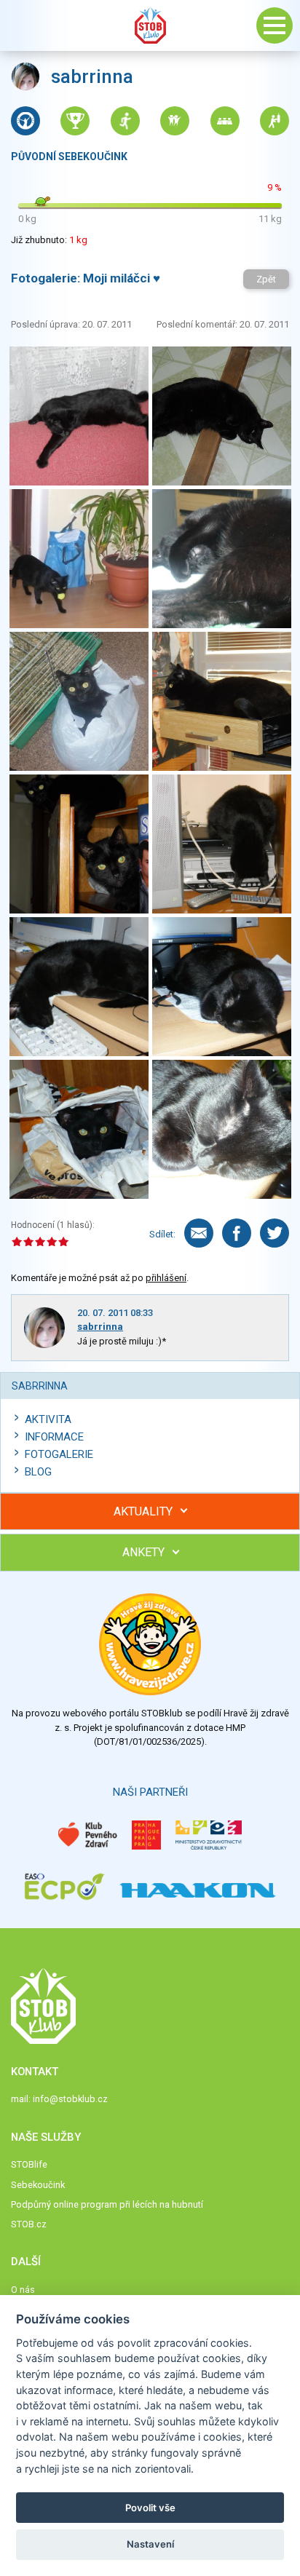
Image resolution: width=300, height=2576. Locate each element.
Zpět (266, 279)
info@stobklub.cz (70, 2099)
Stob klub (150, 25)
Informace (54, 1437)
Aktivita (48, 1419)
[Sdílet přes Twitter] (275, 1233)
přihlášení (166, 1278)
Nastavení (150, 2544)
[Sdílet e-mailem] (199, 1233)
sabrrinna (100, 1327)
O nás (23, 2290)
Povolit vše (150, 2508)
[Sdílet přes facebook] (237, 1233)
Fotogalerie (59, 1454)
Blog (38, 1472)
